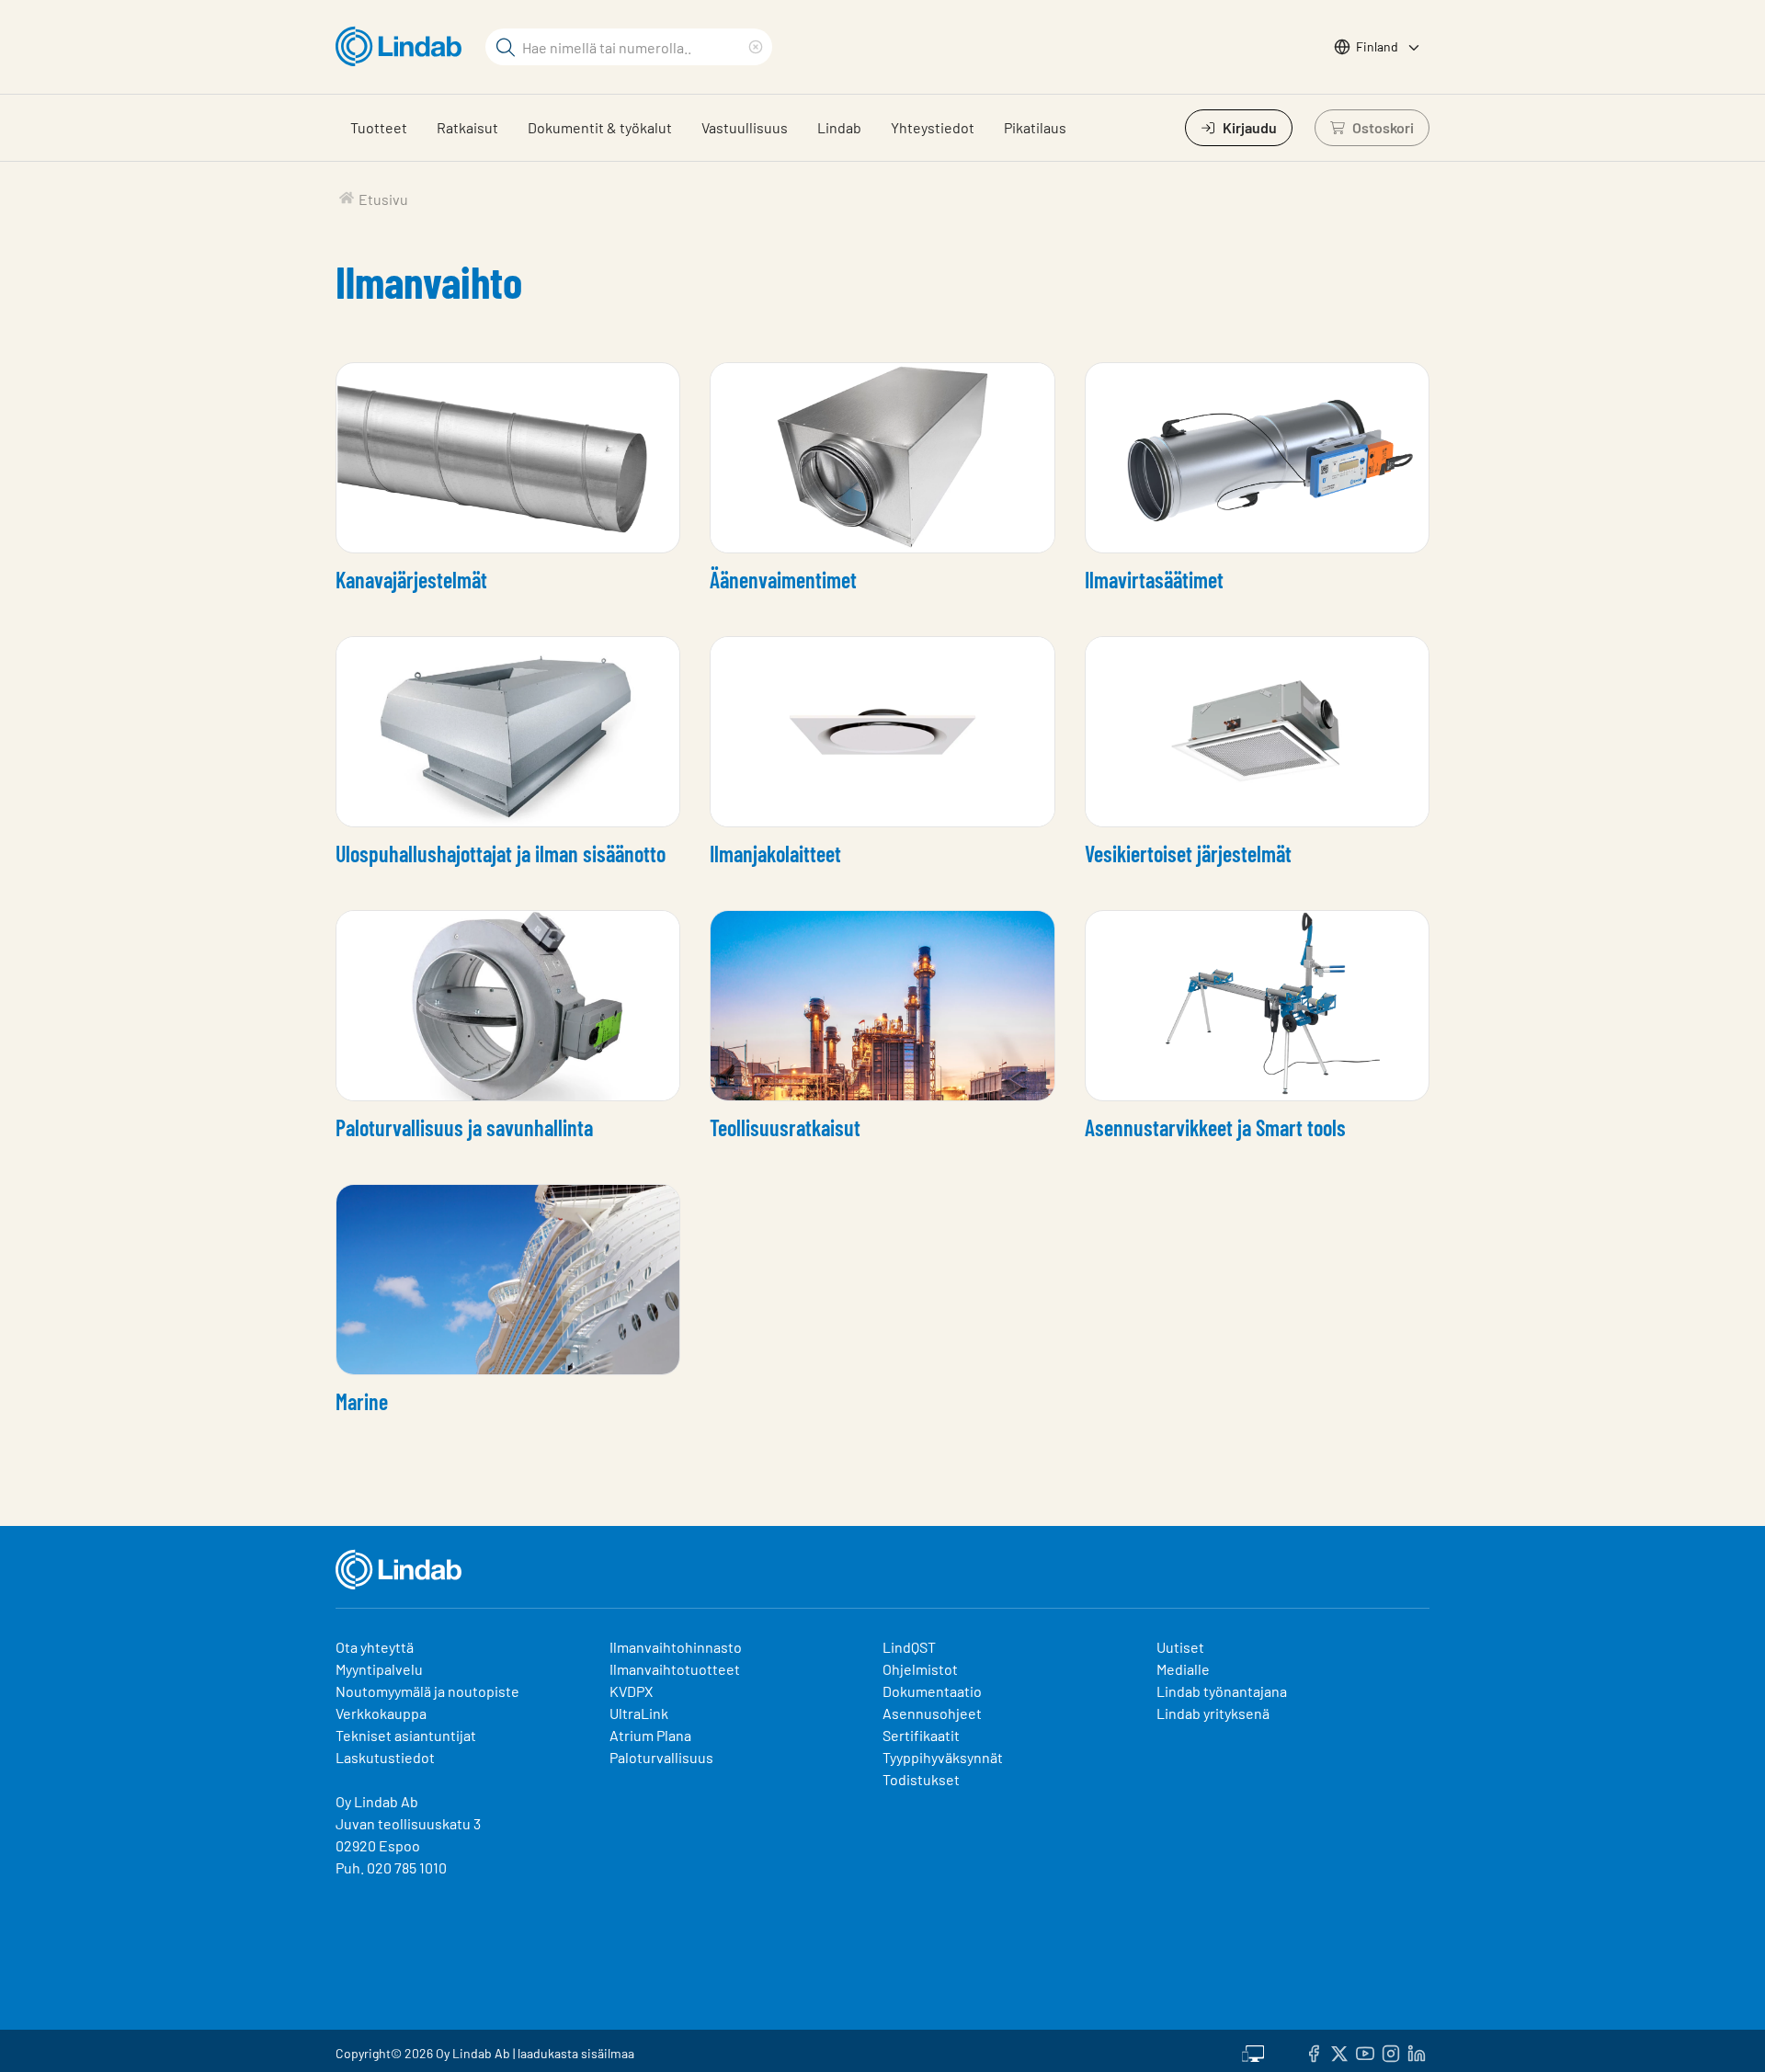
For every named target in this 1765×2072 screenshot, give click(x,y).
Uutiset (1180, 1647)
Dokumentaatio (932, 1691)
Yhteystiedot (933, 127)
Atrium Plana (650, 1735)
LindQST (909, 1647)
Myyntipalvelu (379, 1669)
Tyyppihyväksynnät (943, 1757)
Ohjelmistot (922, 1669)
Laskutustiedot (385, 1757)
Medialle (1183, 1669)
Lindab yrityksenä (1213, 1713)
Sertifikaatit (921, 1735)
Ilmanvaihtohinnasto (676, 1647)
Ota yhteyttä (375, 1647)
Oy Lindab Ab (377, 1801)
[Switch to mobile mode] (1253, 2051)
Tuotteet (379, 127)
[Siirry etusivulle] (403, 47)
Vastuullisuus (745, 127)
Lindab (839, 127)
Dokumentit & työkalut (600, 127)
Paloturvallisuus (661, 1757)
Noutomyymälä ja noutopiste (427, 1691)
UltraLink (639, 1713)
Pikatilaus (1035, 127)
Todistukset (921, 1779)
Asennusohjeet (932, 1713)
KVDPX (631, 1691)
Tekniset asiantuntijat (406, 1735)
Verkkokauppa (381, 1713)
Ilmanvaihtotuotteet (675, 1669)
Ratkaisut (467, 127)
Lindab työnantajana (1222, 1691)
